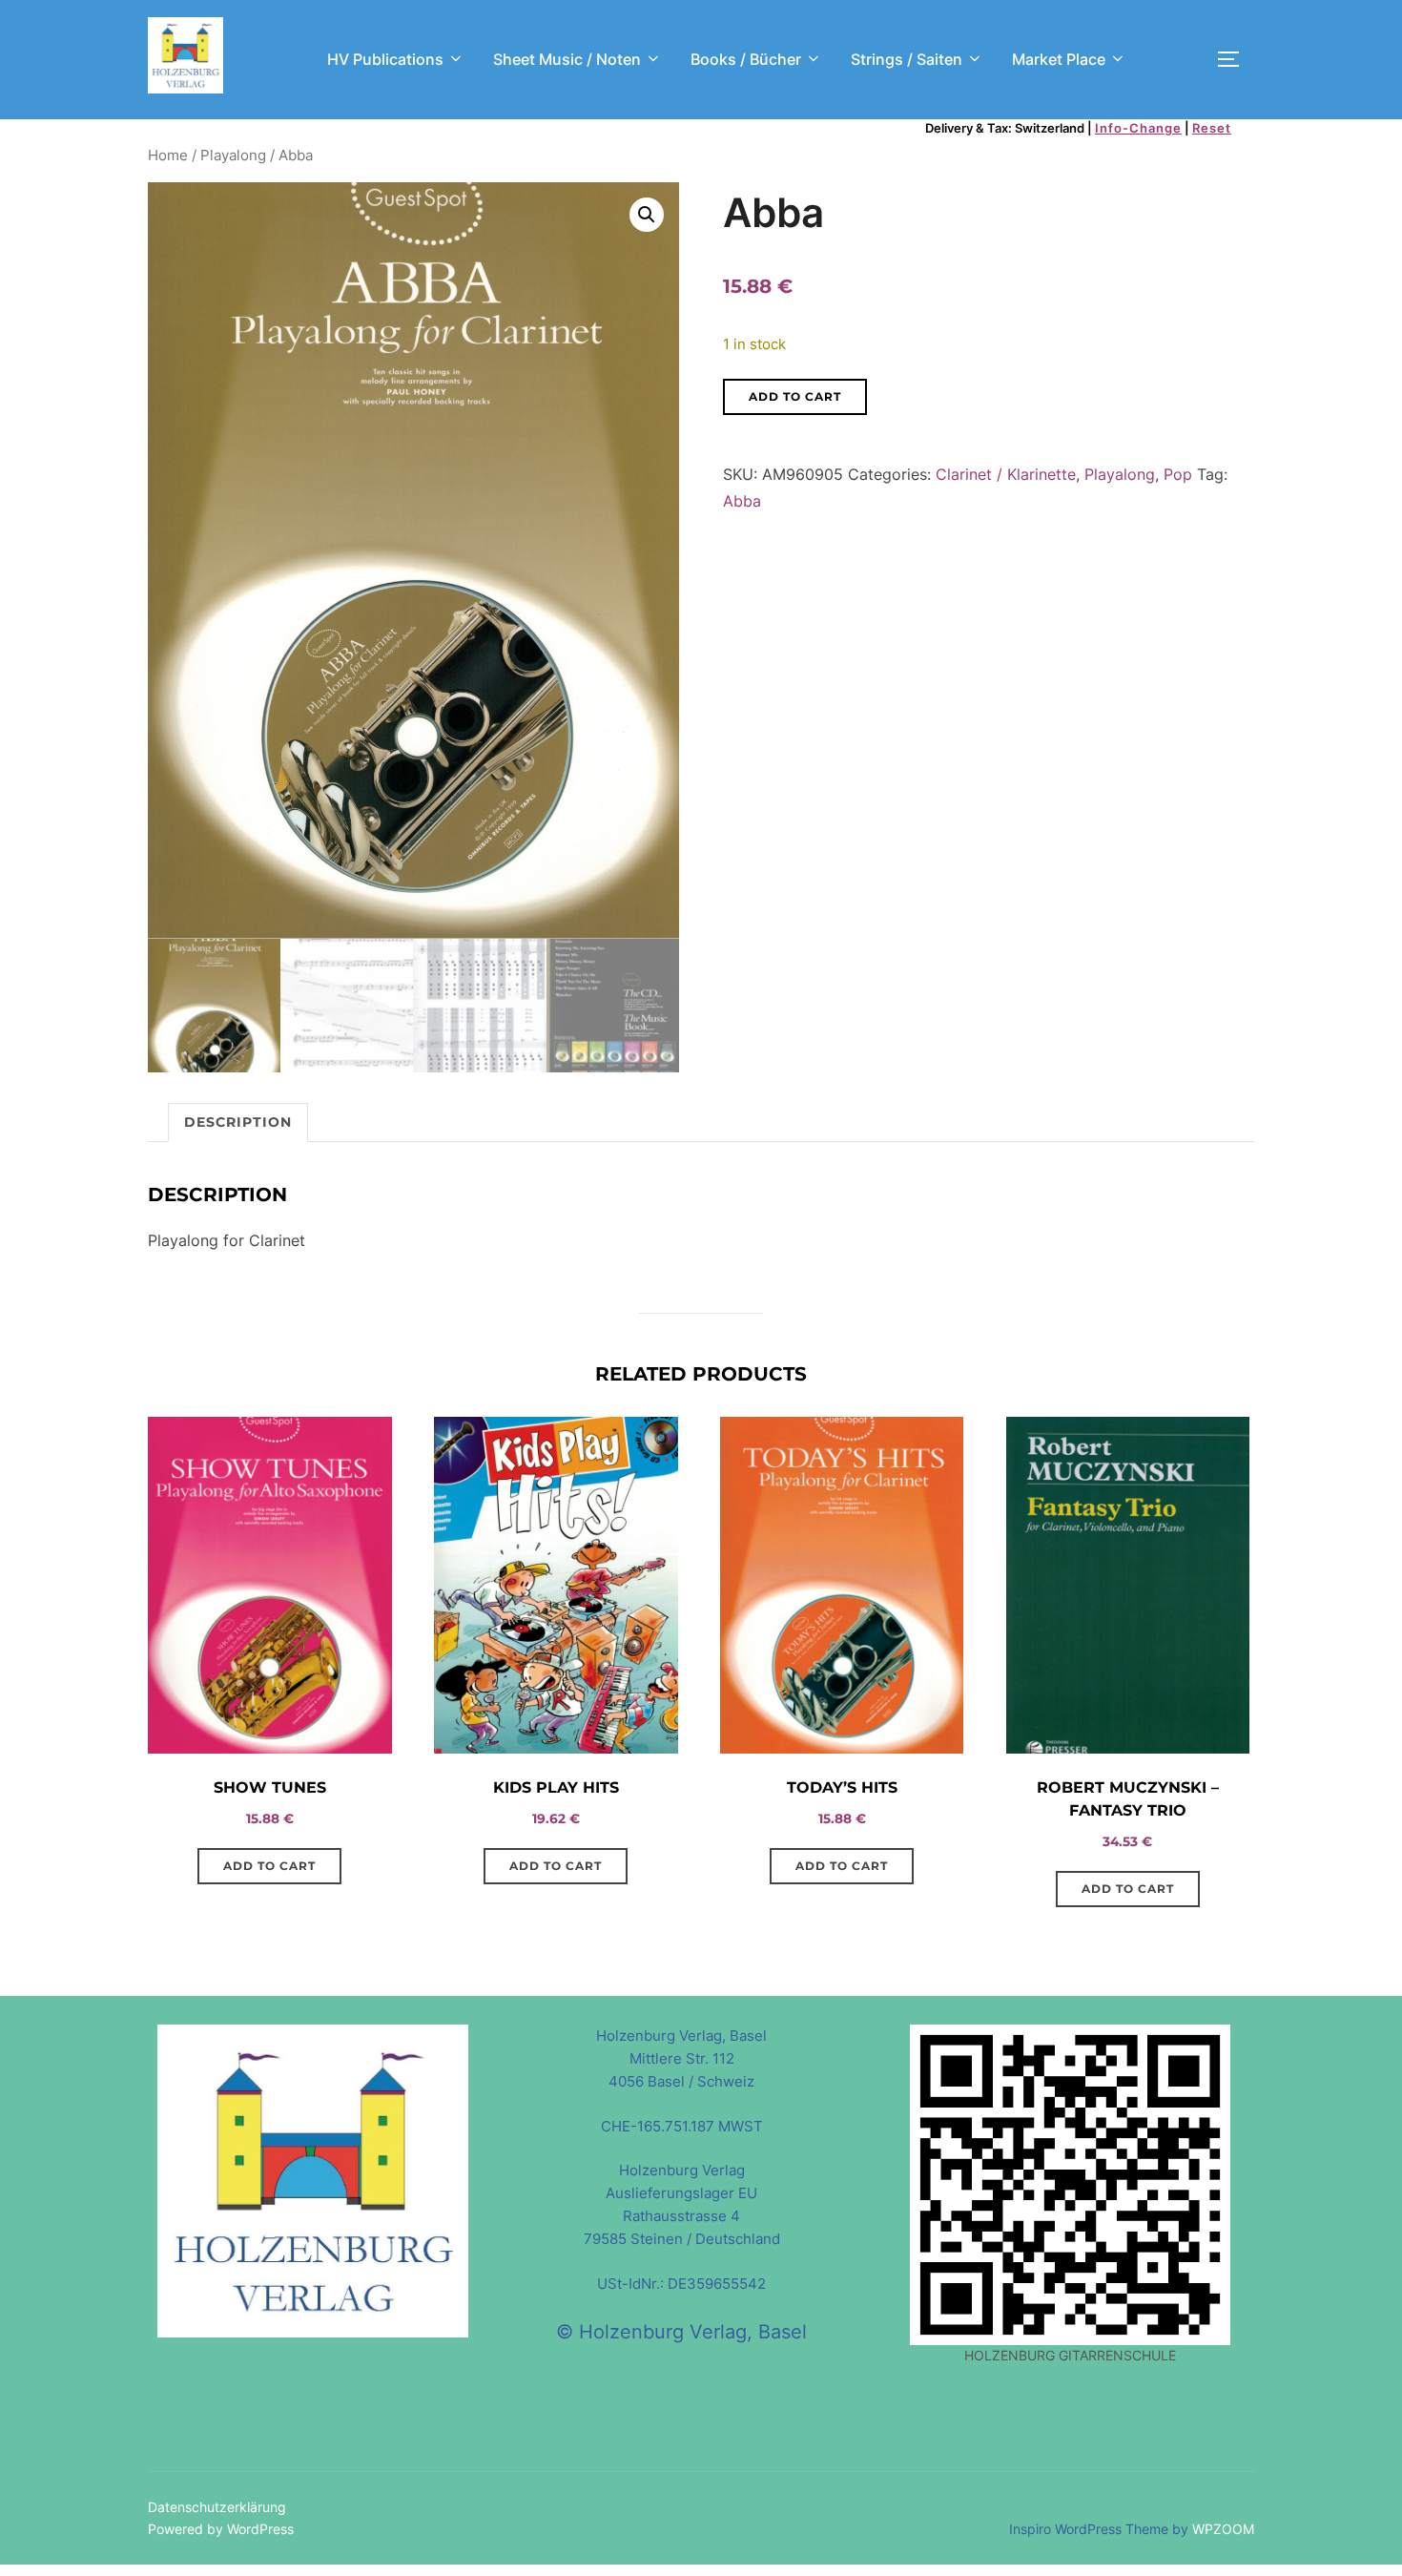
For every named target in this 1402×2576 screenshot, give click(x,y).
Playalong (233, 156)
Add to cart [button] (269, 1866)
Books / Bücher (746, 59)
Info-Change (1138, 128)
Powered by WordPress (221, 2529)
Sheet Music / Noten (567, 59)
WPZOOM (1223, 2529)
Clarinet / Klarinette (1006, 474)
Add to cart (795, 396)
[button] (647, 215)
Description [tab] (238, 1122)
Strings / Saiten (907, 59)
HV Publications (385, 59)
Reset (1212, 128)
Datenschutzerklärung (217, 2507)
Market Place (1059, 59)
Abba (742, 501)
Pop (1178, 474)
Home (168, 156)
